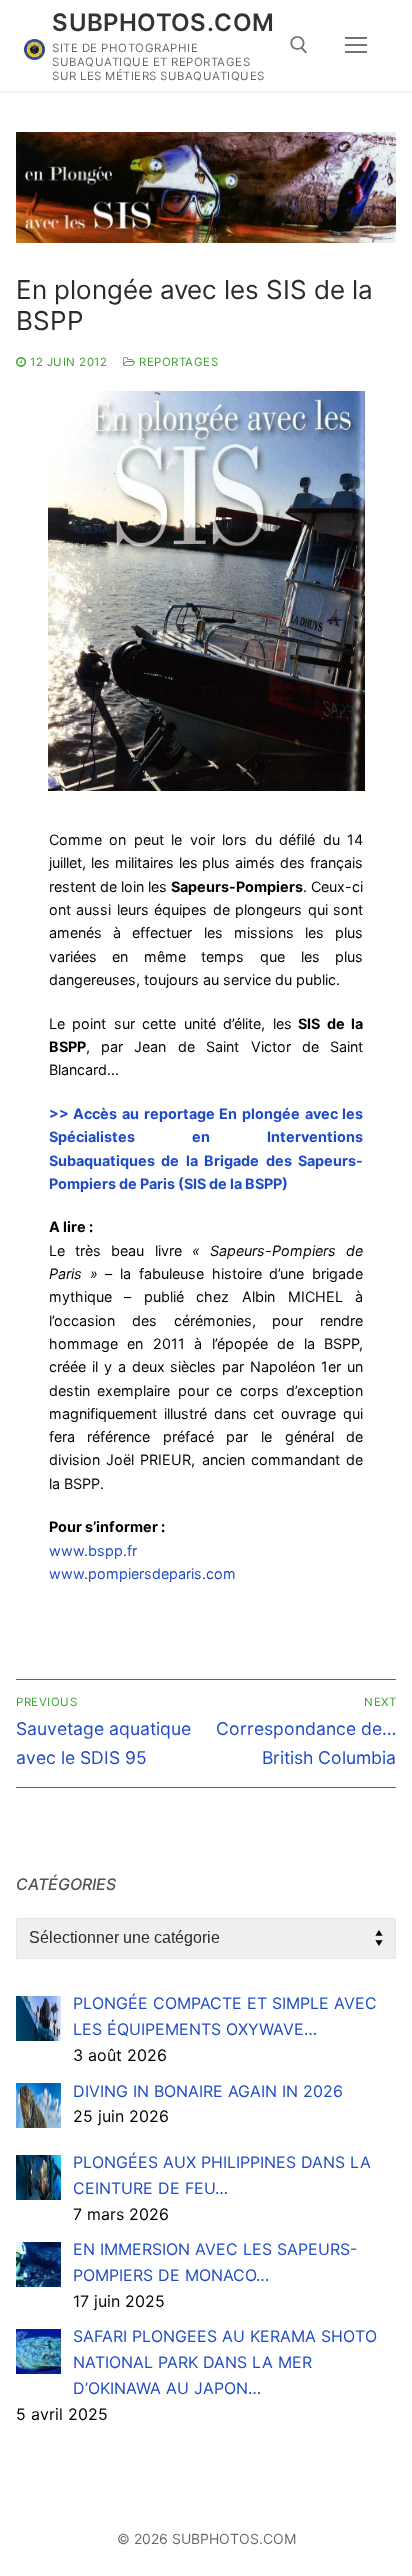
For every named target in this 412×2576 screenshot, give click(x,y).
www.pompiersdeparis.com (142, 1573)
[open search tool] (299, 45)
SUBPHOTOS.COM (163, 22)
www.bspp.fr (93, 1550)
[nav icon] (356, 46)
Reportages (177, 362)
